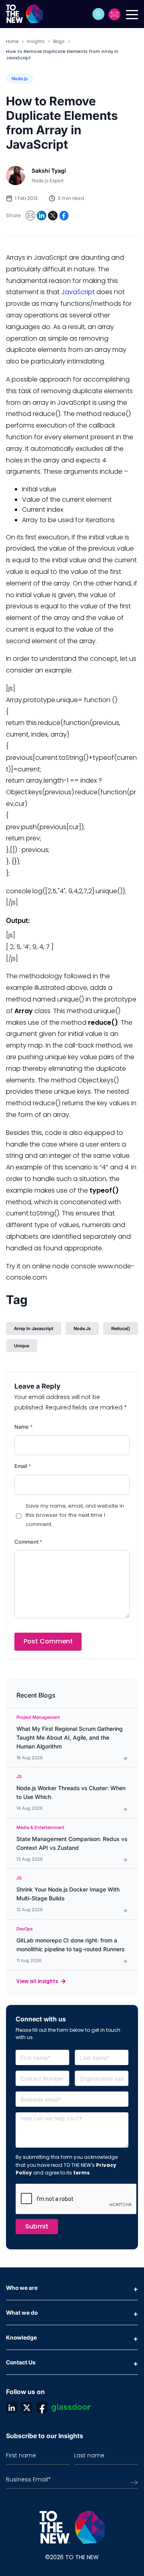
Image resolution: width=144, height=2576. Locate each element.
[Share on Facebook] (64, 216)
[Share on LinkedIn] (42, 216)
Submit (37, 2226)
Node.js (20, 79)
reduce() (121, 1328)
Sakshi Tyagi (49, 171)
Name (24, 1427)
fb (42, 2408)
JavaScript (78, 292)
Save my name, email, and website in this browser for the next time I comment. (75, 1515)
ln (12, 2408)
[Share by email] (30, 216)
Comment (28, 1542)
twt (27, 2408)
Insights (36, 41)
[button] (98, 14)
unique (22, 1346)
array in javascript (34, 1328)
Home (12, 41)
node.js (82, 1328)
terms (81, 2173)
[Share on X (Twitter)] (53, 216)
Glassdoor (71, 2408)
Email (23, 1466)
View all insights (37, 1981)
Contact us (115, 14)
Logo (27, 14)
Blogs (59, 41)
